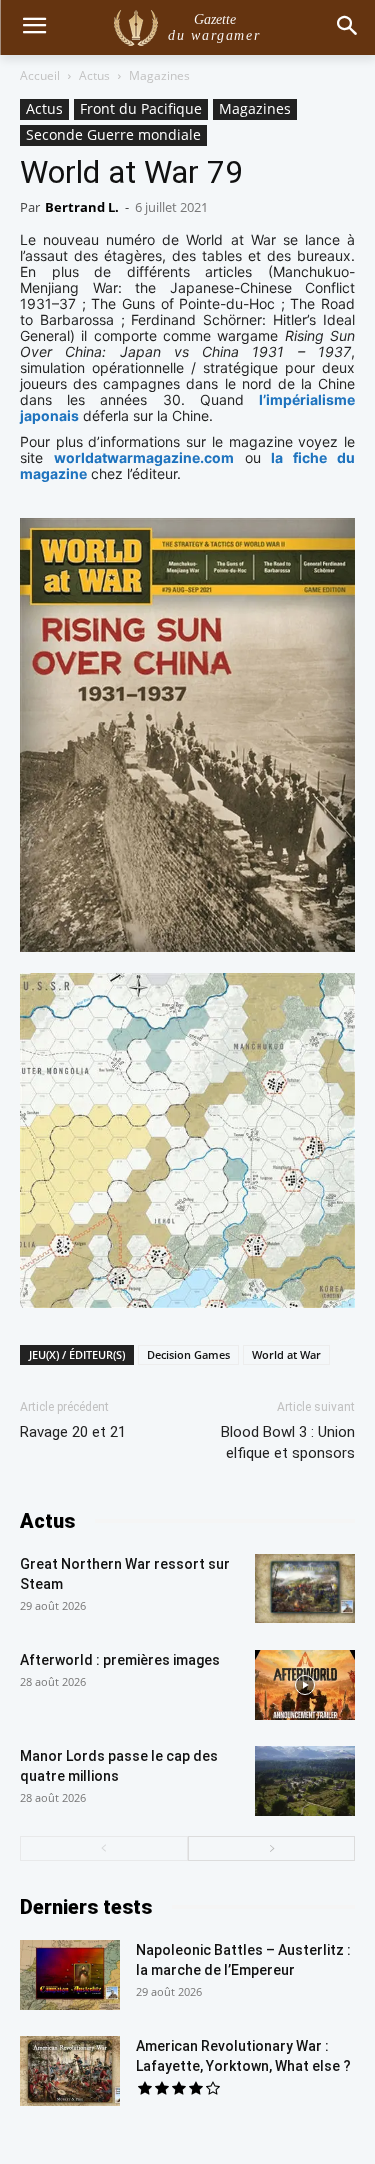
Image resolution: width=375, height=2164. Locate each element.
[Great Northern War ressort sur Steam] (305, 1588)
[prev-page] (104, 1848)
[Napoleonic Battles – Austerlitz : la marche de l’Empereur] (70, 1975)
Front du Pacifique (141, 108)
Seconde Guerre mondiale (113, 134)
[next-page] (272, 1848)
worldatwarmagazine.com (144, 457)
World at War (286, 1354)
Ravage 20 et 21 (73, 1432)
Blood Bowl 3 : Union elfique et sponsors (288, 1442)
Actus (94, 75)
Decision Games (188, 1354)
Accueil (40, 75)
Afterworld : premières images (120, 1660)
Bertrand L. (82, 207)
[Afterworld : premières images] (305, 1685)
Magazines (159, 75)
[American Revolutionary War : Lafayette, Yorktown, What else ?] (70, 2071)
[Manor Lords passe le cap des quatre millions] (305, 1781)
